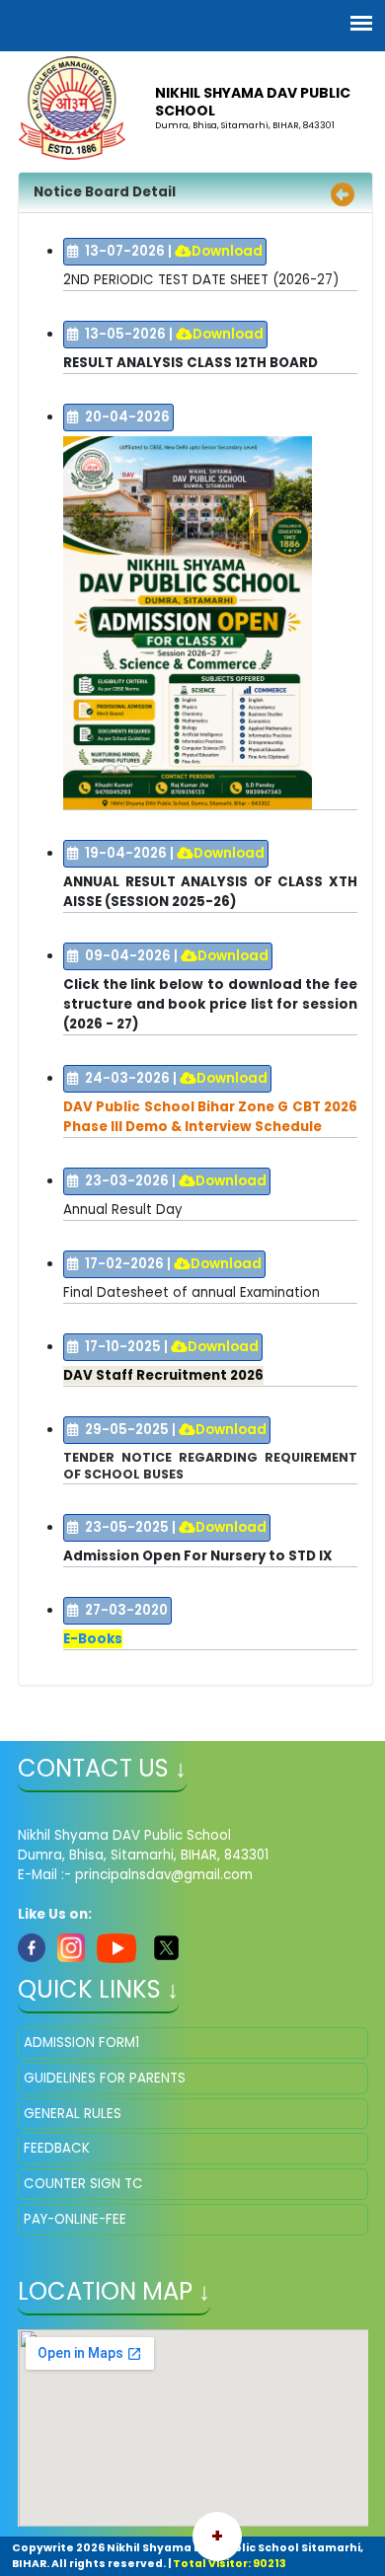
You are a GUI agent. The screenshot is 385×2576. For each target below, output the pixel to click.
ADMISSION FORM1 (81, 2043)
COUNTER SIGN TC (83, 2184)
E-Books (93, 1639)
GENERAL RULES (73, 2114)
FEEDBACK (57, 2148)
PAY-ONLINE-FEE (75, 2219)
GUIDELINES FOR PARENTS (105, 2078)
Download (227, 251)
